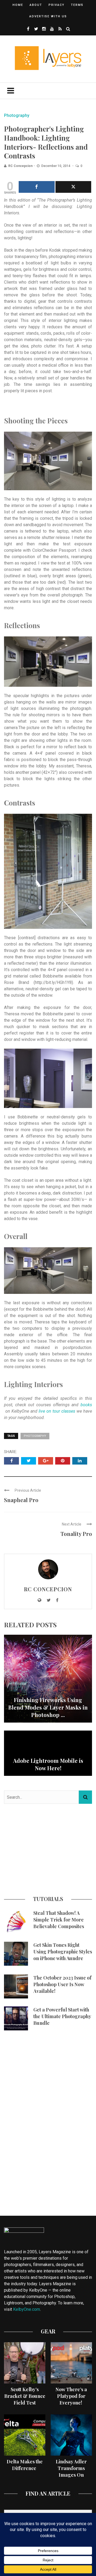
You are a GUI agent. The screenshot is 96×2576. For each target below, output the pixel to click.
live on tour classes (57, 1411)
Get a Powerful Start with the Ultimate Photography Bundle (62, 2016)
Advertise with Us (48, 16)
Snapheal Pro (21, 1500)
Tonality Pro (76, 1534)
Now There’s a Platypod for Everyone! (71, 2396)
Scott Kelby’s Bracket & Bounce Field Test (25, 2396)
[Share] (37, 187)
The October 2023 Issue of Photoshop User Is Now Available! (62, 1984)
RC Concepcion (20, 166)
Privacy (57, 5)
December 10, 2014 (56, 166)
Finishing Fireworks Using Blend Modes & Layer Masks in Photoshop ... (48, 1707)
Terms (77, 5)
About (36, 5)
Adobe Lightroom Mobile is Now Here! (48, 1764)
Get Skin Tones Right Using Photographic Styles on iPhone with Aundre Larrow (63, 1955)
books (86, 1405)
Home (18, 5)
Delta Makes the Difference (25, 2465)
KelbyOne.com (27, 2309)
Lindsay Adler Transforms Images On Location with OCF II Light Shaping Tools (71, 2478)
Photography (17, 115)
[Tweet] (73, 187)
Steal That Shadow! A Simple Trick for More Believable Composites (59, 1920)
